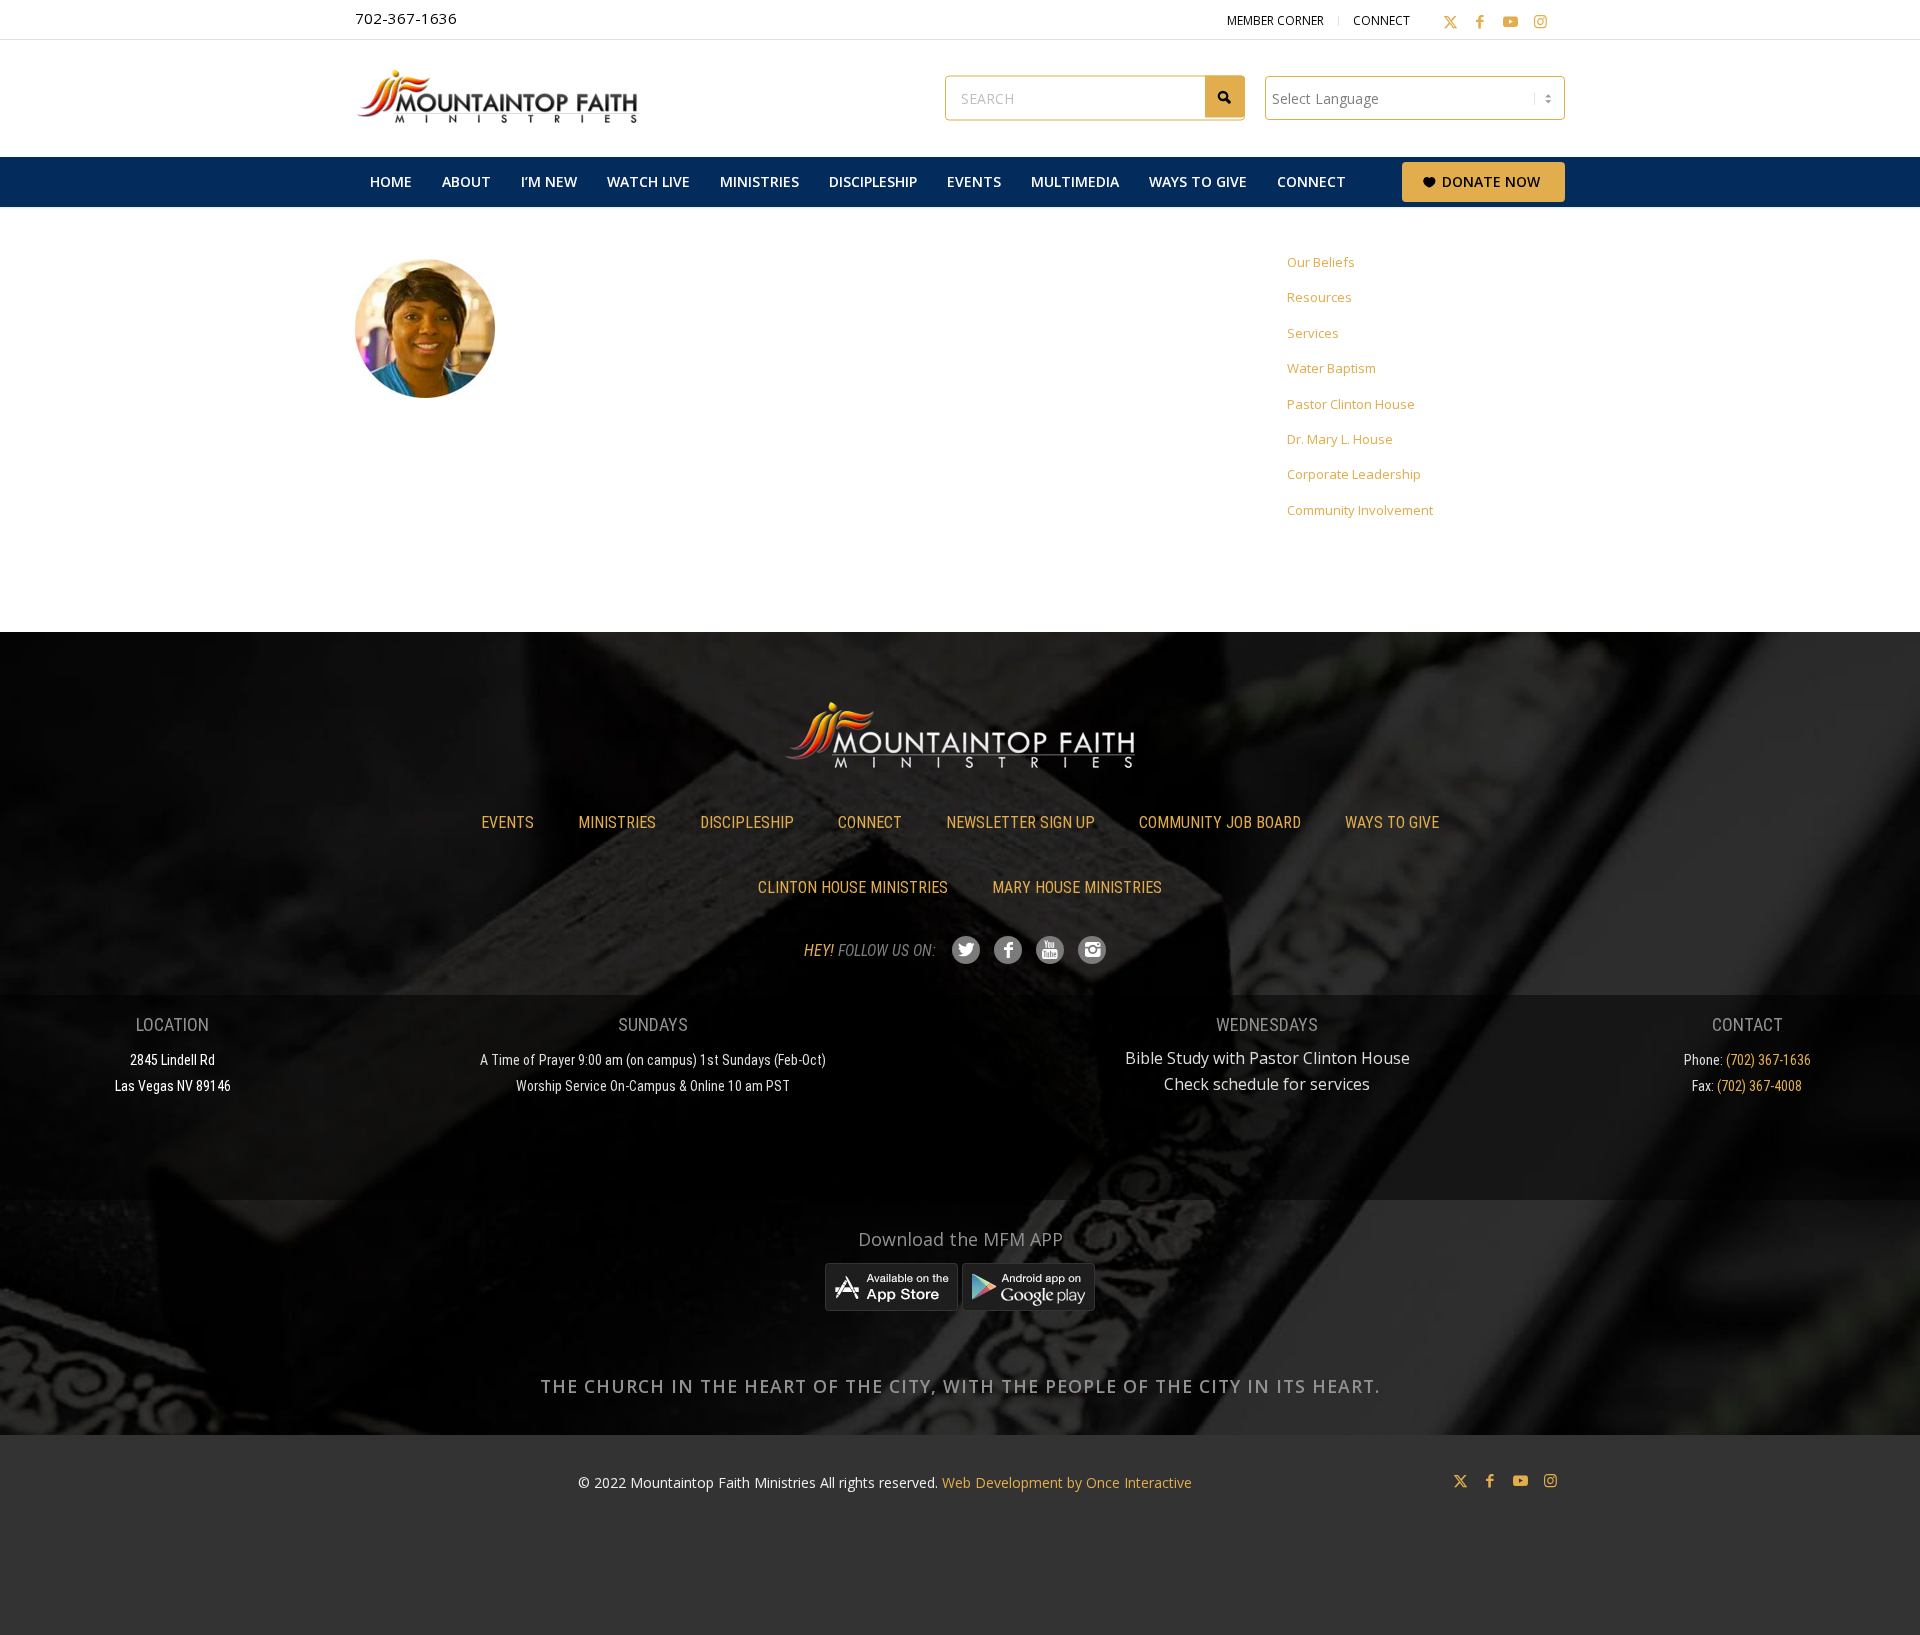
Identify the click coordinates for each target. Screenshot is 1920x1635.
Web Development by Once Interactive (1067, 1482)
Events (507, 822)
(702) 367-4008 (1759, 1086)
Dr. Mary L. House (1340, 439)
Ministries (617, 822)
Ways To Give (1392, 822)
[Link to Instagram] (1540, 21)
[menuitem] (391, 182)
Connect (1381, 20)
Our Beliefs (1321, 262)
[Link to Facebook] (1480, 21)
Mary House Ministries (1077, 887)
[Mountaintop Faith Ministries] (505, 98)
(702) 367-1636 (1768, 1060)
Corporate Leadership (1354, 474)
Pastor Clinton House (1351, 404)
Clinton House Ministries (853, 887)
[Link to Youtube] (1510, 21)
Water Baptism (1331, 368)
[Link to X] (1450, 21)
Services (1313, 333)
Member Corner (1275, 20)
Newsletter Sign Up (1020, 822)
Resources (1319, 297)
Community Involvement (1360, 510)
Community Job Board (1220, 822)
